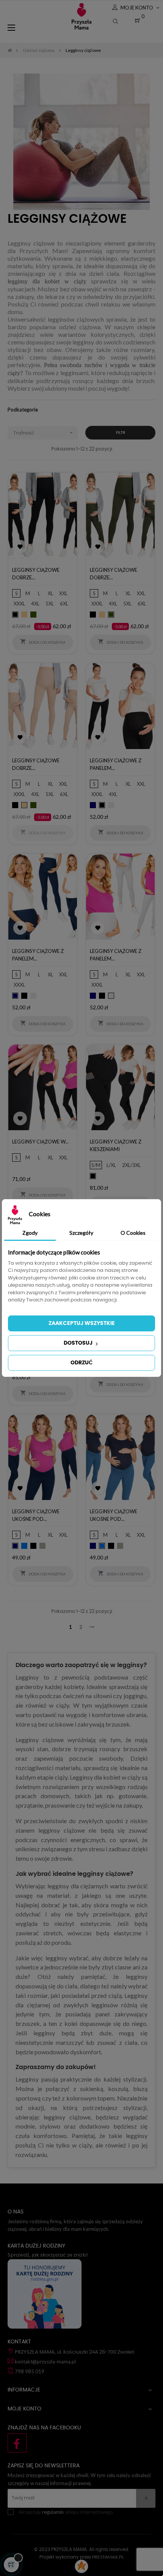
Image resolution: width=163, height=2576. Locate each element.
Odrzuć (81, 1363)
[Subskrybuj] (146, 2498)
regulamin (53, 2512)
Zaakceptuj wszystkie (82, 1323)
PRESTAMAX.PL (108, 2557)
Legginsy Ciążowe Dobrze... (36, 574)
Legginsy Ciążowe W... (40, 1142)
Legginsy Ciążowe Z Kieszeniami (116, 1145)
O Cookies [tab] (133, 1233)
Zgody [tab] (30, 1233)
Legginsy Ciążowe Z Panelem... (116, 764)
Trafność (44, 433)
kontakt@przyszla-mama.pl (45, 2362)
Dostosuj (79, 1343)
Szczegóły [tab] (81, 1233)
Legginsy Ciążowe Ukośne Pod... (36, 1515)
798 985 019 (30, 2371)
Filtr (121, 433)
